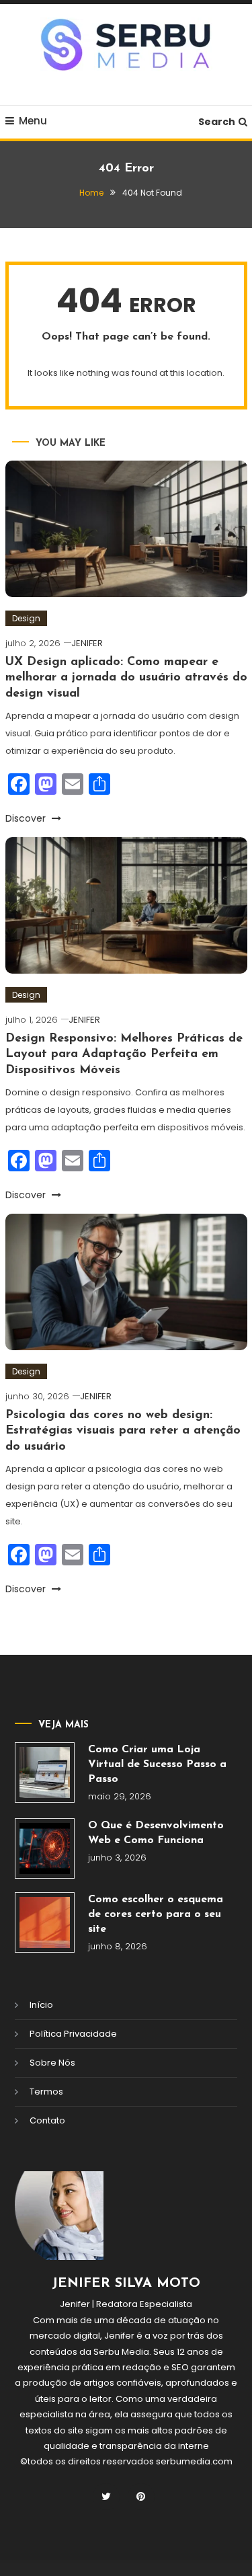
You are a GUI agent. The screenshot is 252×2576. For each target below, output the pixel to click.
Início (41, 2005)
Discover (27, 818)
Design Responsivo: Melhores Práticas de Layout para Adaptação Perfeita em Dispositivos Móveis (124, 1055)
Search (217, 122)
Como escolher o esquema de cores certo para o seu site (156, 1914)
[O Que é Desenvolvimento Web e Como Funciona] (45, 1848)
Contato (47, 2120)
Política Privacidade (73, 2034)
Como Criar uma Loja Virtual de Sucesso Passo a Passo (157, 1764)
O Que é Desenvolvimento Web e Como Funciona (156, 1833)
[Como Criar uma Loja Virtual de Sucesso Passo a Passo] (45, 1772)
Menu (33, 121)
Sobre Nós (52, 2063)
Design (26, 618)
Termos (46, 2092)
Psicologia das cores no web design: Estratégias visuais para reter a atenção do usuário (123, 1431)
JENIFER (87, 643)
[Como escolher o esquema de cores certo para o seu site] (45, 1922)
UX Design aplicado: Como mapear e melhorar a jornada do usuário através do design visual (126, 678)
